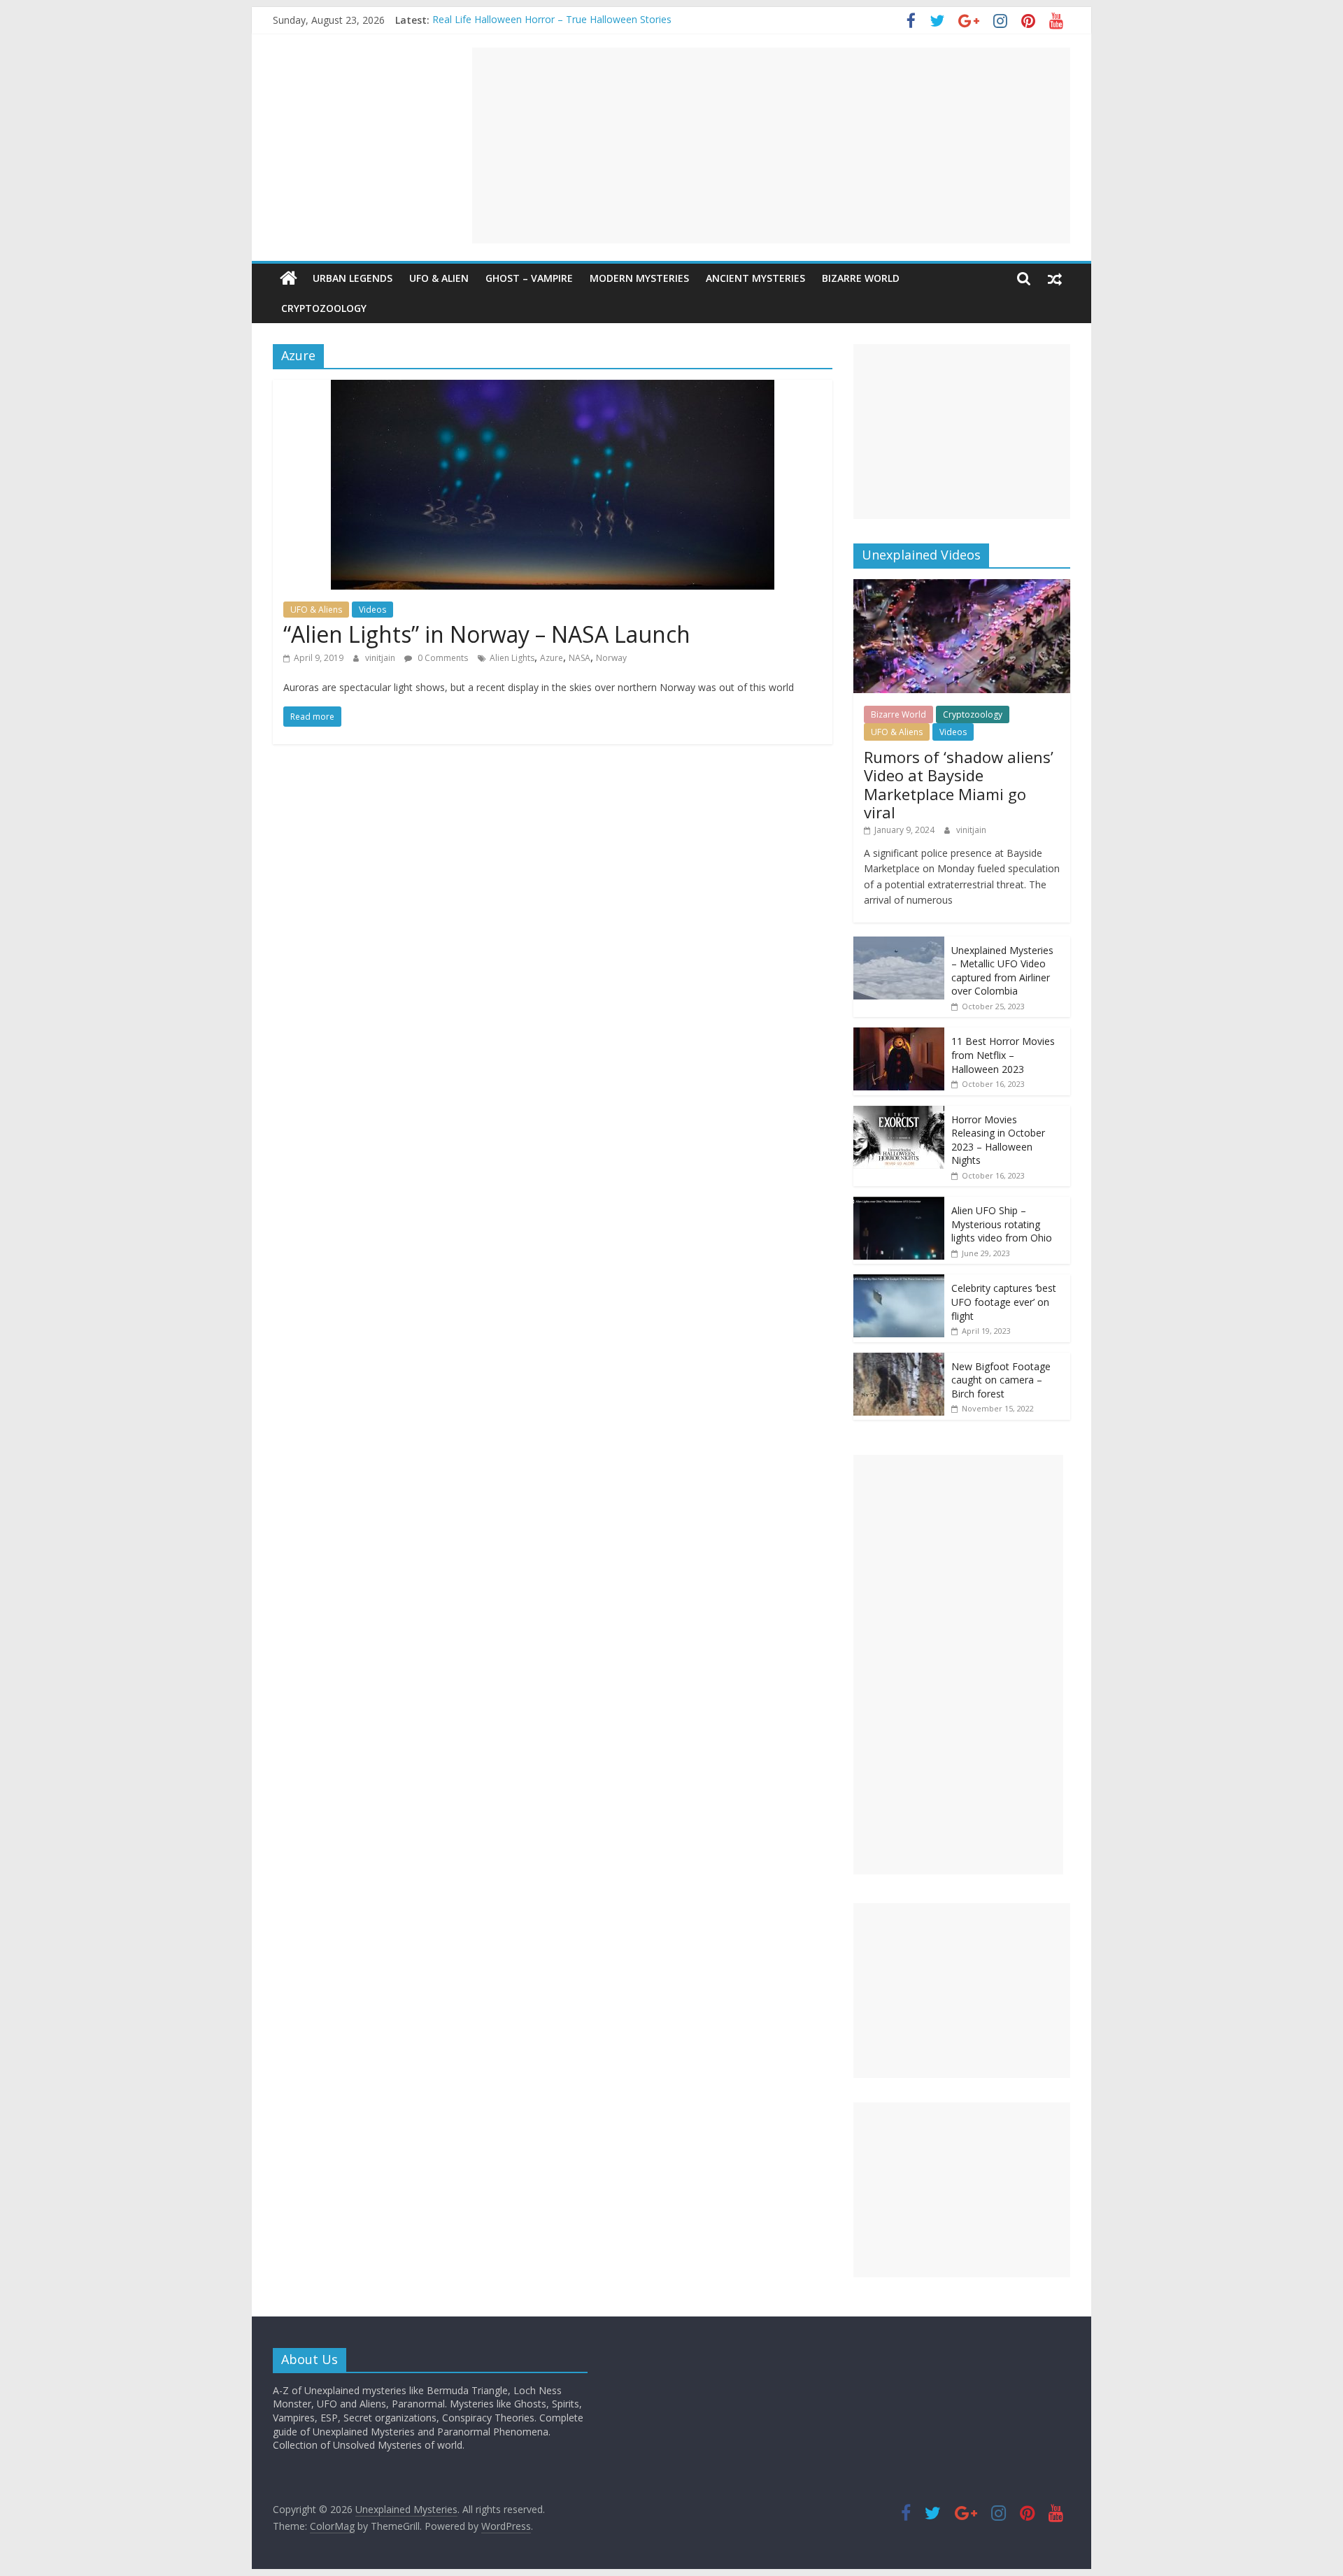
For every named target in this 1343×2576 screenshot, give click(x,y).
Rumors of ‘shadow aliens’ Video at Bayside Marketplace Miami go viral (959, 784)
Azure (552, 658)
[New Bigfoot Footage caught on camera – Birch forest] (899, 1360)
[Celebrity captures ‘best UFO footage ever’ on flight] (899, 1282)
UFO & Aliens (316, 610)
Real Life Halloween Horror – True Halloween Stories (552, 20)
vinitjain (381, 658)
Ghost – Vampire (529, 278)
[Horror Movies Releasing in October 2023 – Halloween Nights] (899, 1113)
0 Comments (442, 658)
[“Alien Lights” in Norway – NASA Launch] (553, 388)
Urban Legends (353, 278)
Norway (611, 658)
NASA (580, 658)
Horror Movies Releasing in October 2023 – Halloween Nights (998, 1140)
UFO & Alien (439, 278)
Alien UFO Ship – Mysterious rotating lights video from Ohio (1002, 1224)
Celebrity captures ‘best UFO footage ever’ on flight (1004, 1302)
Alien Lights (512, 658)
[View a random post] (1055, 278)
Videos (372, 610)
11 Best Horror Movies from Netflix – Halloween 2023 (1003, 1055)
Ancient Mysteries (755, 278)
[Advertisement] (771, 145)
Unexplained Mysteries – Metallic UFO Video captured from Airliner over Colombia (1002, 971)
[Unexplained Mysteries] (289, 278)
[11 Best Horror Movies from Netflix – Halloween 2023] (899, 1035)
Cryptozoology (324, 308)
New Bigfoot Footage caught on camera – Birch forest (1001, 1380)
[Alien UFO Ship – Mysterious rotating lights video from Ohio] (899, 1204)
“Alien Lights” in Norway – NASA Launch (487, 634)
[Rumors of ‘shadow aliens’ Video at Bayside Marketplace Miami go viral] (962, 586)
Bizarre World (861, 278)
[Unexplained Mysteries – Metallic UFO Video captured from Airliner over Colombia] (899, 944)
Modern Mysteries (639, 278)
